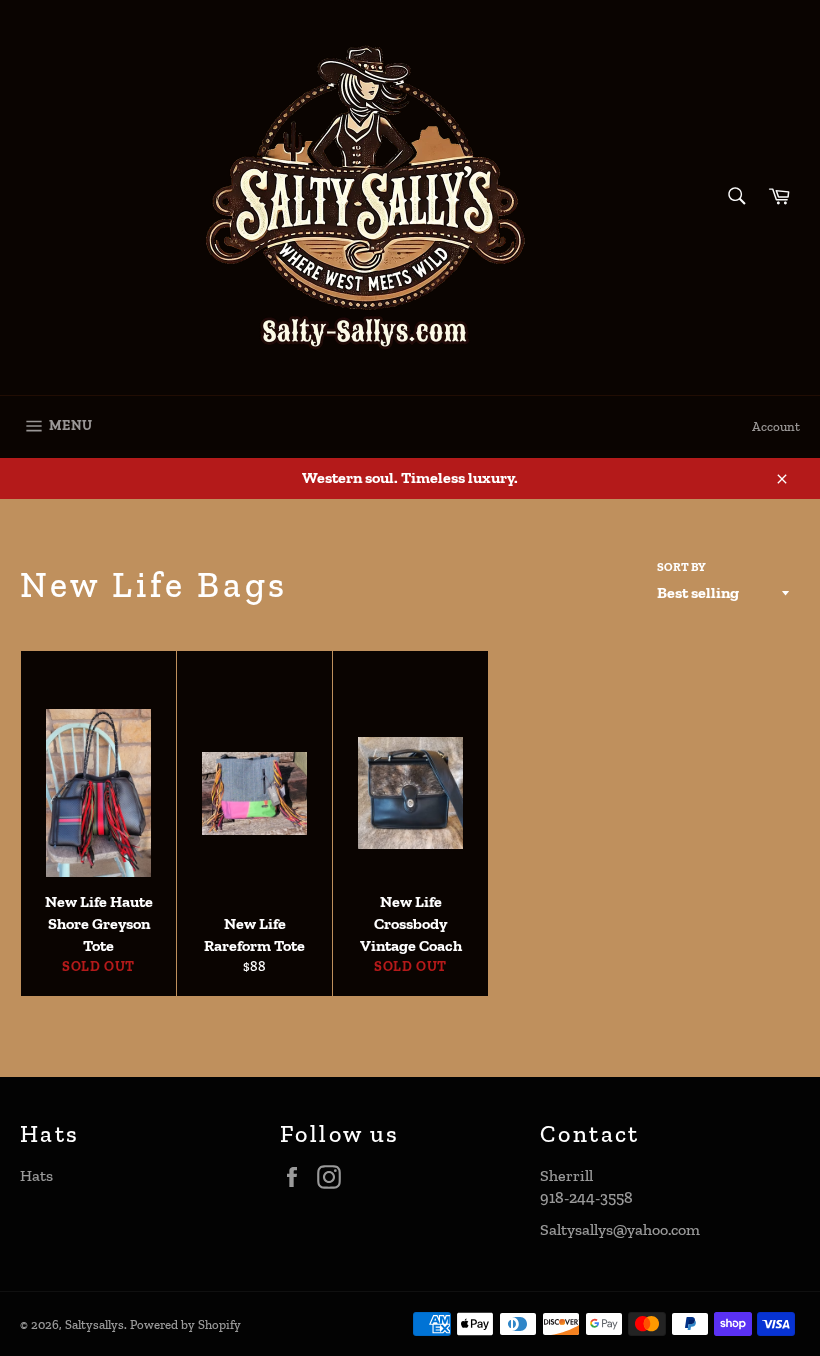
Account (776, 426)
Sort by (681, 567)
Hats (36, 1175)
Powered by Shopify (185, 1324)
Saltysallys (94, 1324)
